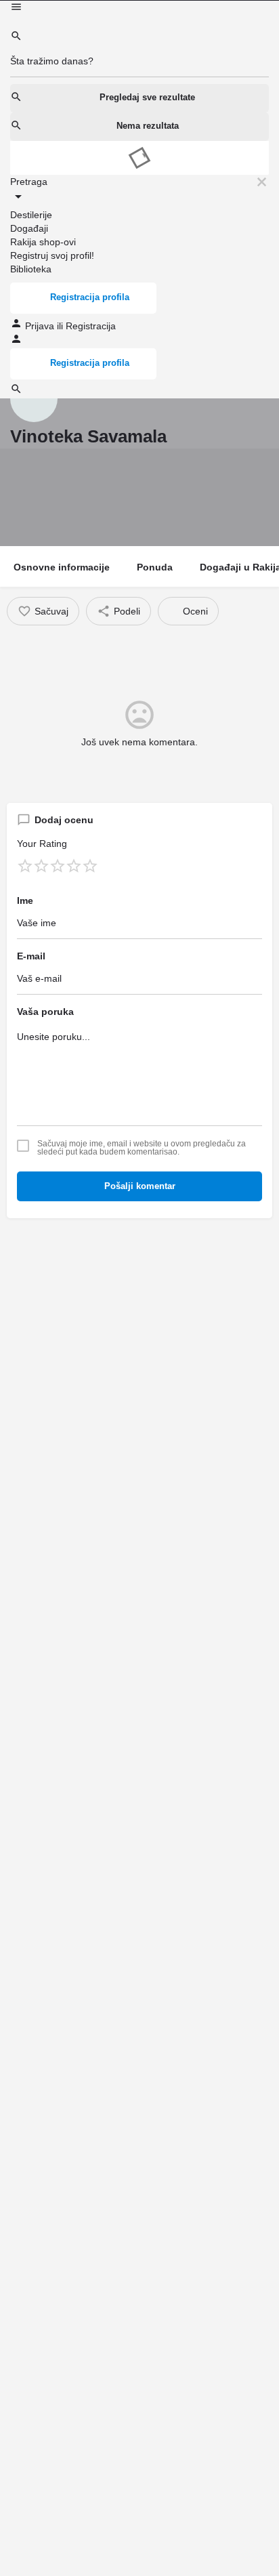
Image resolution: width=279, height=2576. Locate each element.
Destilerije (31, 215)
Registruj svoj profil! (52, 255)
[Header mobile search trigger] (16, 392)
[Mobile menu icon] (139, 8)
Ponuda (155, 567)
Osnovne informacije (62, 567)
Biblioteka (31, 269)
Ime (25, 900)
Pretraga (29, 182)
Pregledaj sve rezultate (147, 97)
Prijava (41, 326)
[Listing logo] (34, 398)
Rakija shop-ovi (43, 242)
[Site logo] (12, 23)
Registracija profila (90, 297)
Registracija (91, 326)
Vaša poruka (45, 1012)
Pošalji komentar (140, 1186)
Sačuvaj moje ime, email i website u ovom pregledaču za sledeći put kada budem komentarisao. (142, 1148)
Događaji (29, 228)
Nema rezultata (148, 126)
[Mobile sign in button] (16, 341)
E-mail (31, 956)
